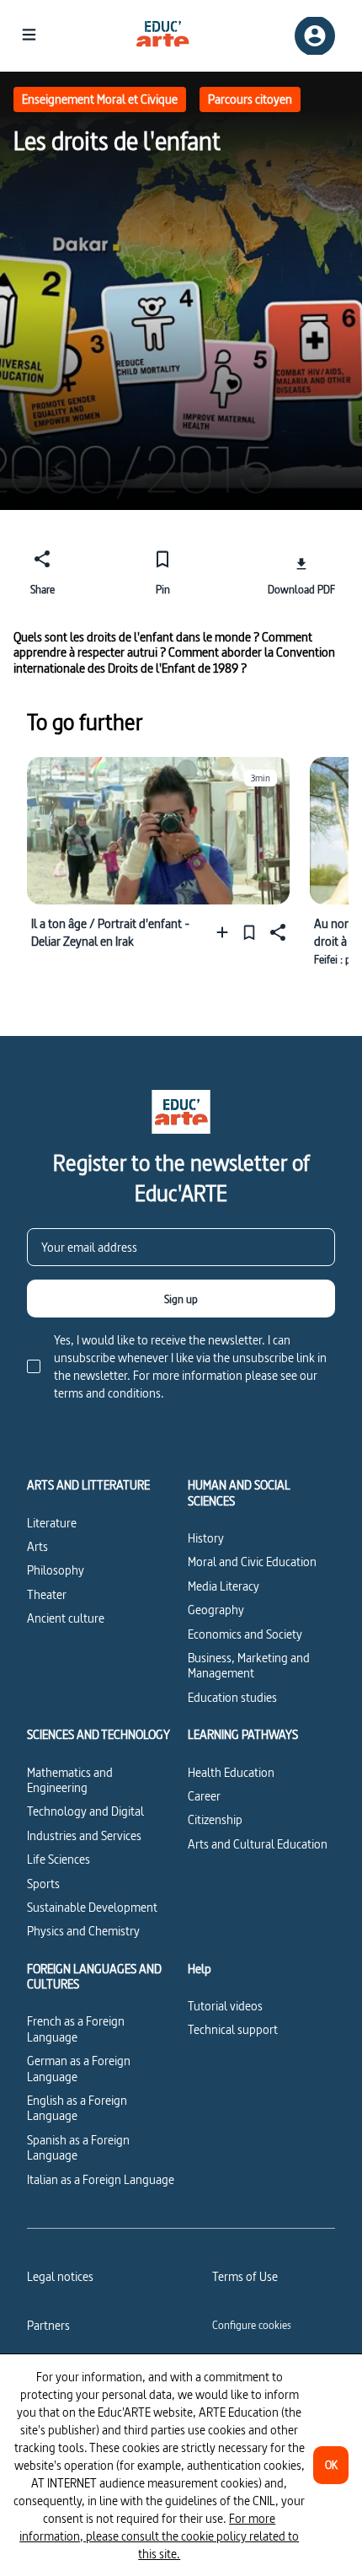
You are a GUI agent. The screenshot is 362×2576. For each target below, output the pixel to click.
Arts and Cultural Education (258, 1844)
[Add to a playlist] (226, 932)
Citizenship (215, 1819)
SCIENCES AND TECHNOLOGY (98, 1735)
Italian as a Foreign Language (101, 2179)
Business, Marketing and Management (249, 1665)
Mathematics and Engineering (70, 1780)
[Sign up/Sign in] (315, 36)
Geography (216, 1610)
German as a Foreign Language (79, 2068)
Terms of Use (245, 2276)
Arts (37, 1546)
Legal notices (60, 2276)
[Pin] (249, 932)
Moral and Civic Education (252, 1562)
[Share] (276, 932)
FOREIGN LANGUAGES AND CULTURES (94, 1977)
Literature (52, 1523)
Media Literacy (224, 1586)
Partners (48, 2325)
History (206, 1538)
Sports (43, 1884)
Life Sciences (59, 1859)
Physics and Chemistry (83, 1931)
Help (200, 1969)
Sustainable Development (92, 1907)
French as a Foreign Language (76, 2029)
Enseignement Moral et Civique (100, 99)
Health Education (231, 1772)
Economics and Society (245, 1634)
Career (204, 1796)
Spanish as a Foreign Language (78, 2147)
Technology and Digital (85, 1811)
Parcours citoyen (250, 99)
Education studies (232, 1697)
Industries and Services (84, 1835)
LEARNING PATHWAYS (243, 1735)
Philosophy (56, 1570)
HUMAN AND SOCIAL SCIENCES (239, 1493)
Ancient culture (66, 1618)
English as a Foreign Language (77, 2108)
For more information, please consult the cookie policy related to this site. (159, 2536)
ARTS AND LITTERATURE (88, 1485)
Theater (47, 1594)
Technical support (233, 2029)
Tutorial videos (225, 2006)
